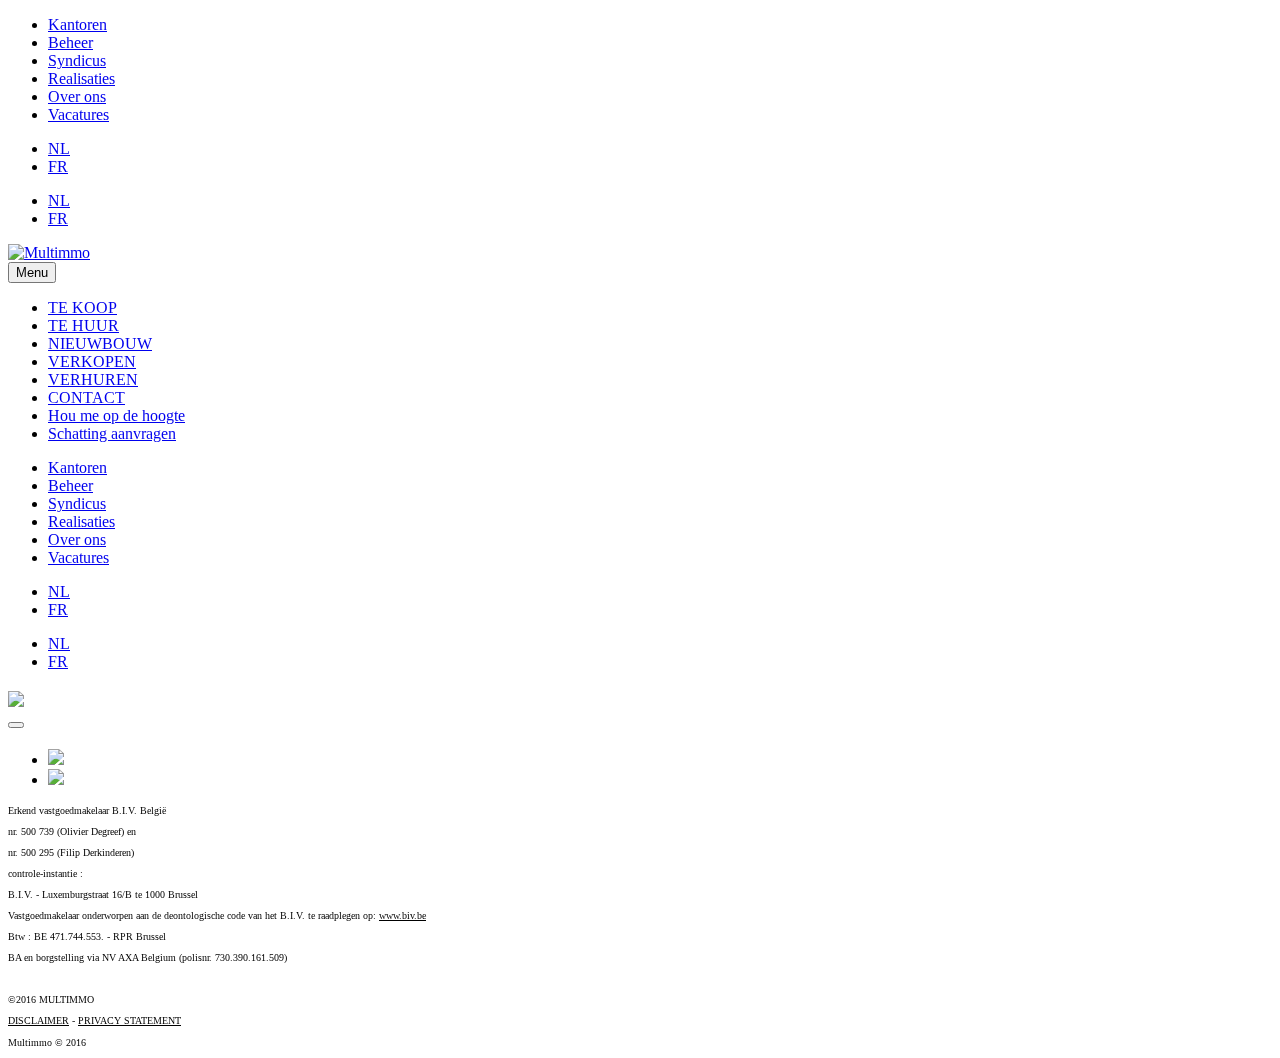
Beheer (70, 42)
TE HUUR (83, 325)
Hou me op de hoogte (116, 415)
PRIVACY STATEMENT (129, 1020)
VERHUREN (93, 379)
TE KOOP (82, 307)
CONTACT (86, 397)
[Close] (16, 725)
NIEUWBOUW (100, 343)
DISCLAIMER (38, 1020)
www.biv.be (402, 915)
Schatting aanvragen (112, 433)
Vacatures (78, 114)
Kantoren (77, 24)
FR (58, 166)
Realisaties (81, 78)
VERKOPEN (92, 361)
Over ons (77, 96)
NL (59, 148)
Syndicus (77, 60)
